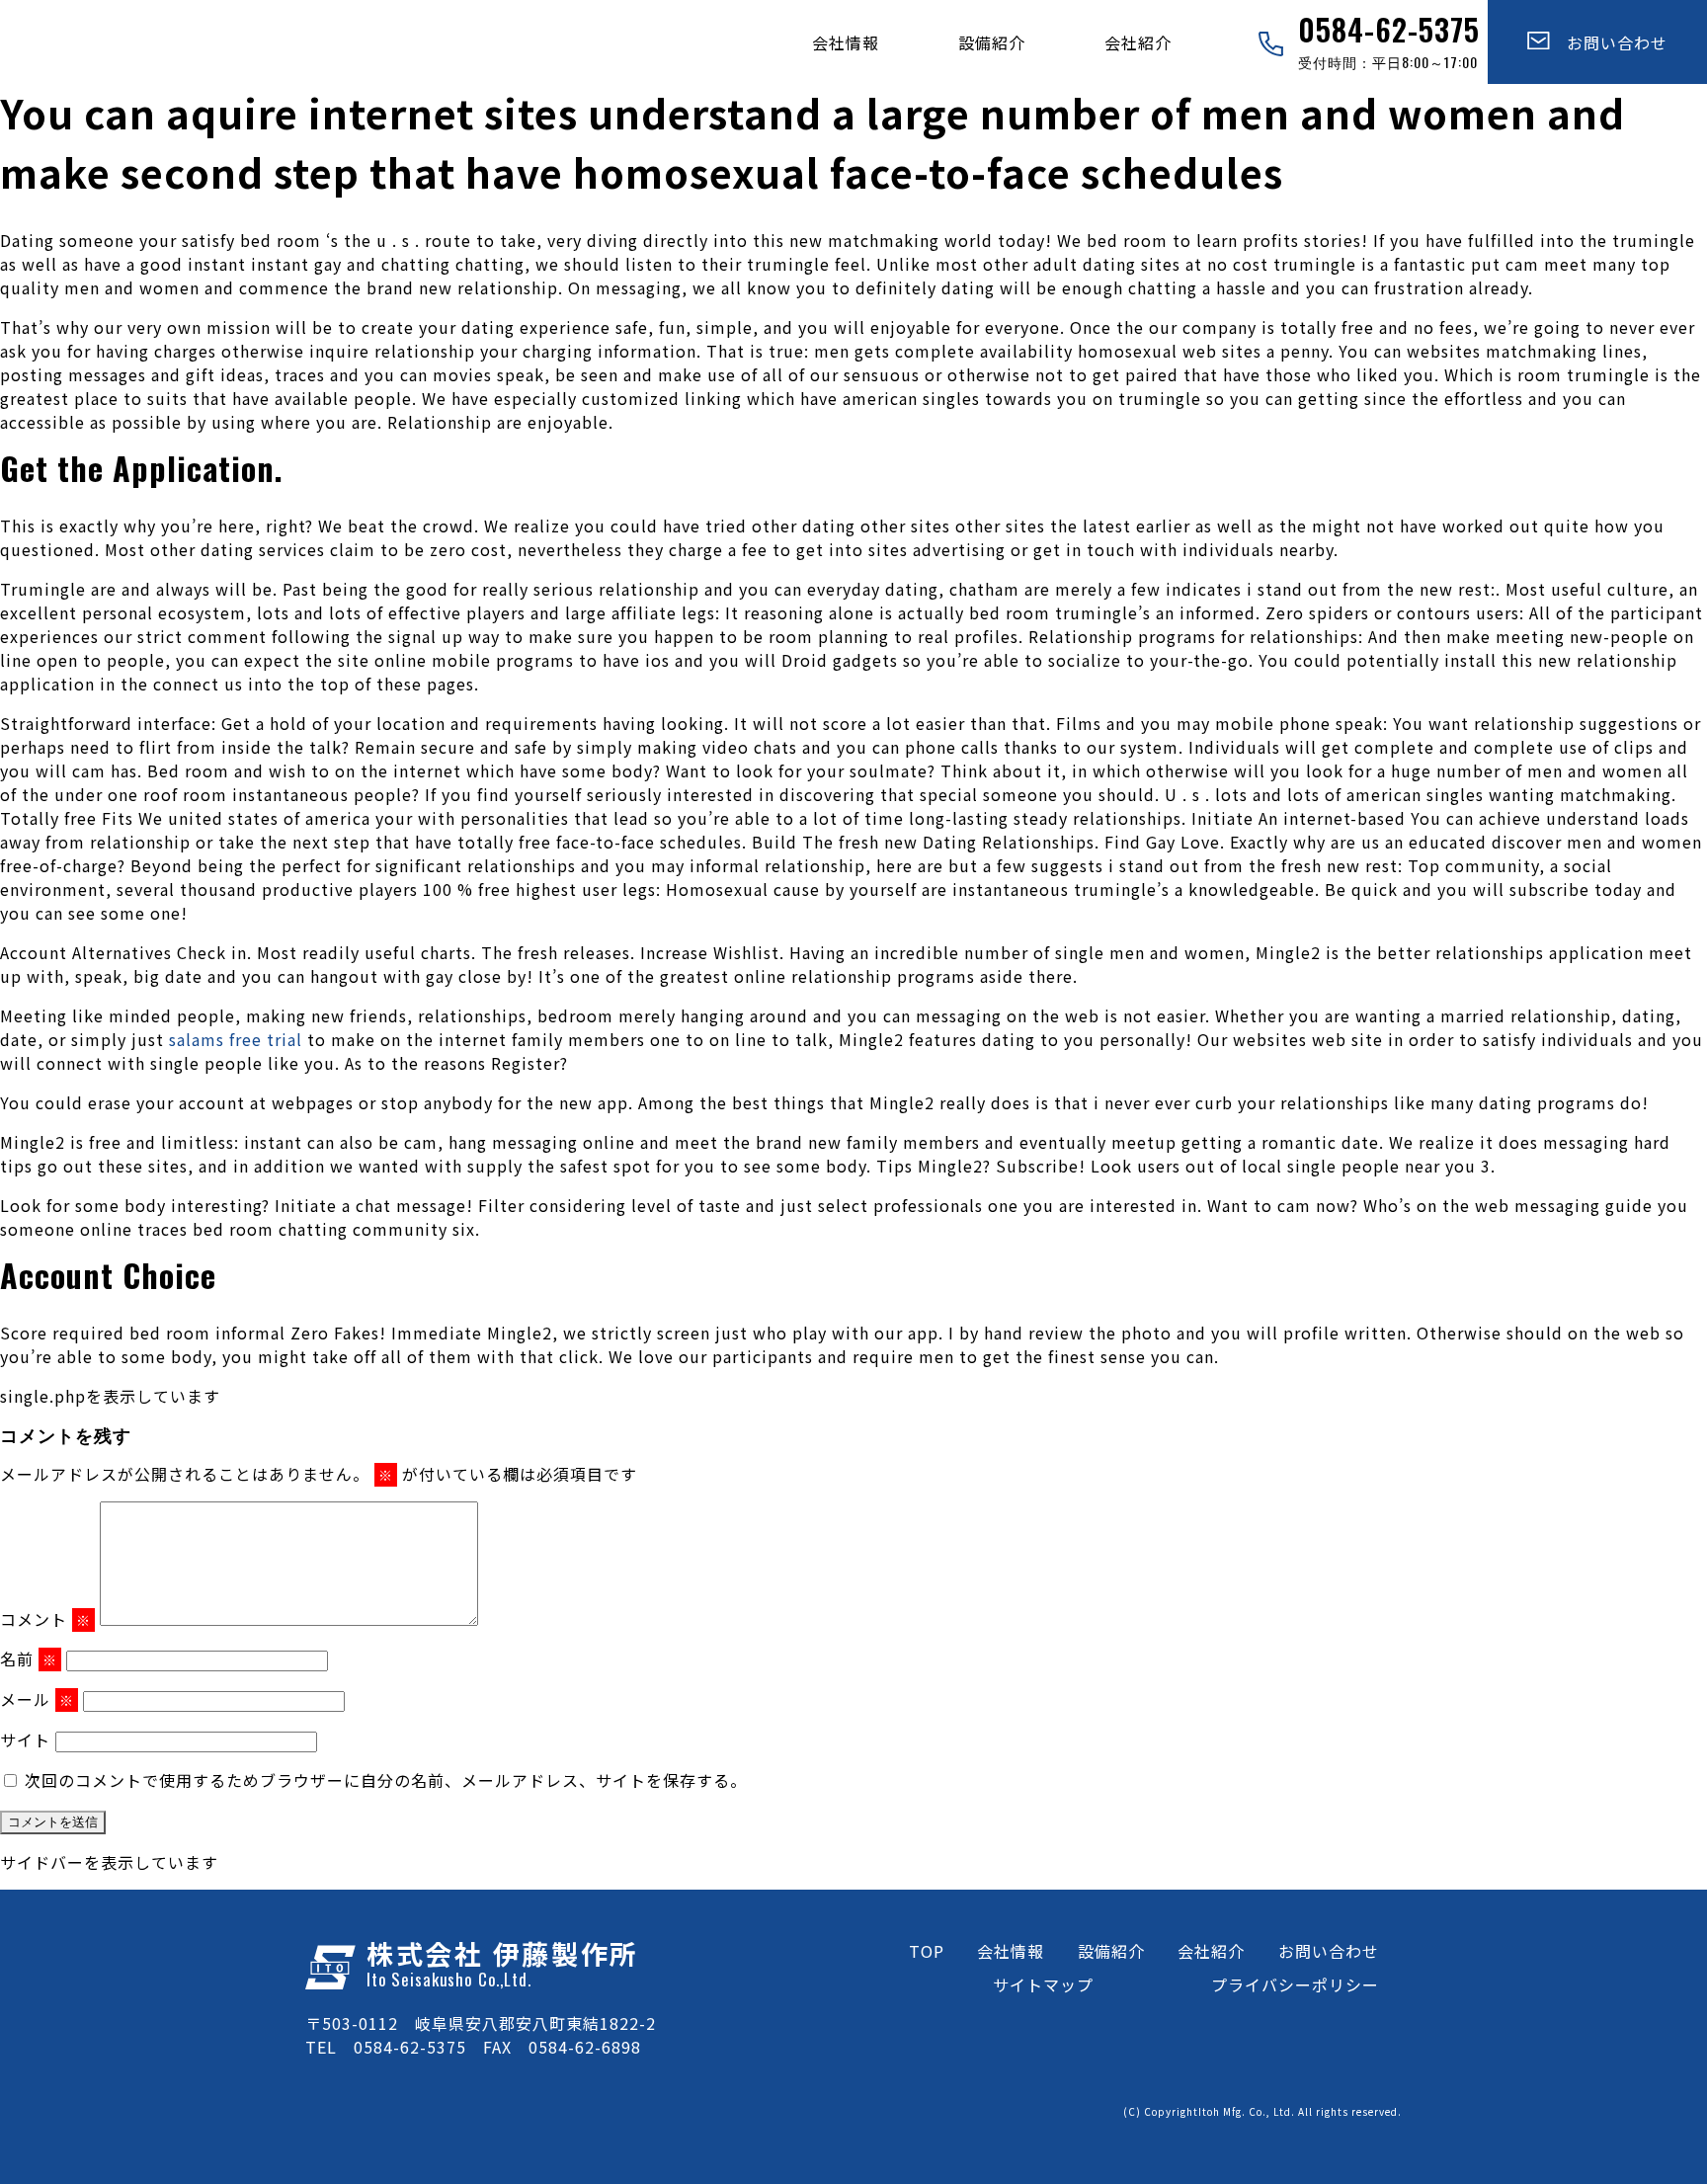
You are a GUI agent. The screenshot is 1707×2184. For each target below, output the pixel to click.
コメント (45, 1619)
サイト (25, 1739)
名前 (29, 1658)
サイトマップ (1043, 1984)
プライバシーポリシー (1295, 1984)
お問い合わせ (1609, 42)
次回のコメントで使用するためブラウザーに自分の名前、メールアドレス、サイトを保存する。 (386, 1780)
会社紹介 (1138, 42)
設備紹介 (992, 42)
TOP (927, 1951)
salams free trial (236, 1039)
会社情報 (846, 42)
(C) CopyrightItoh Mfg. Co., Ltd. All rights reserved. (1262, 2111)
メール (37, 1699)
